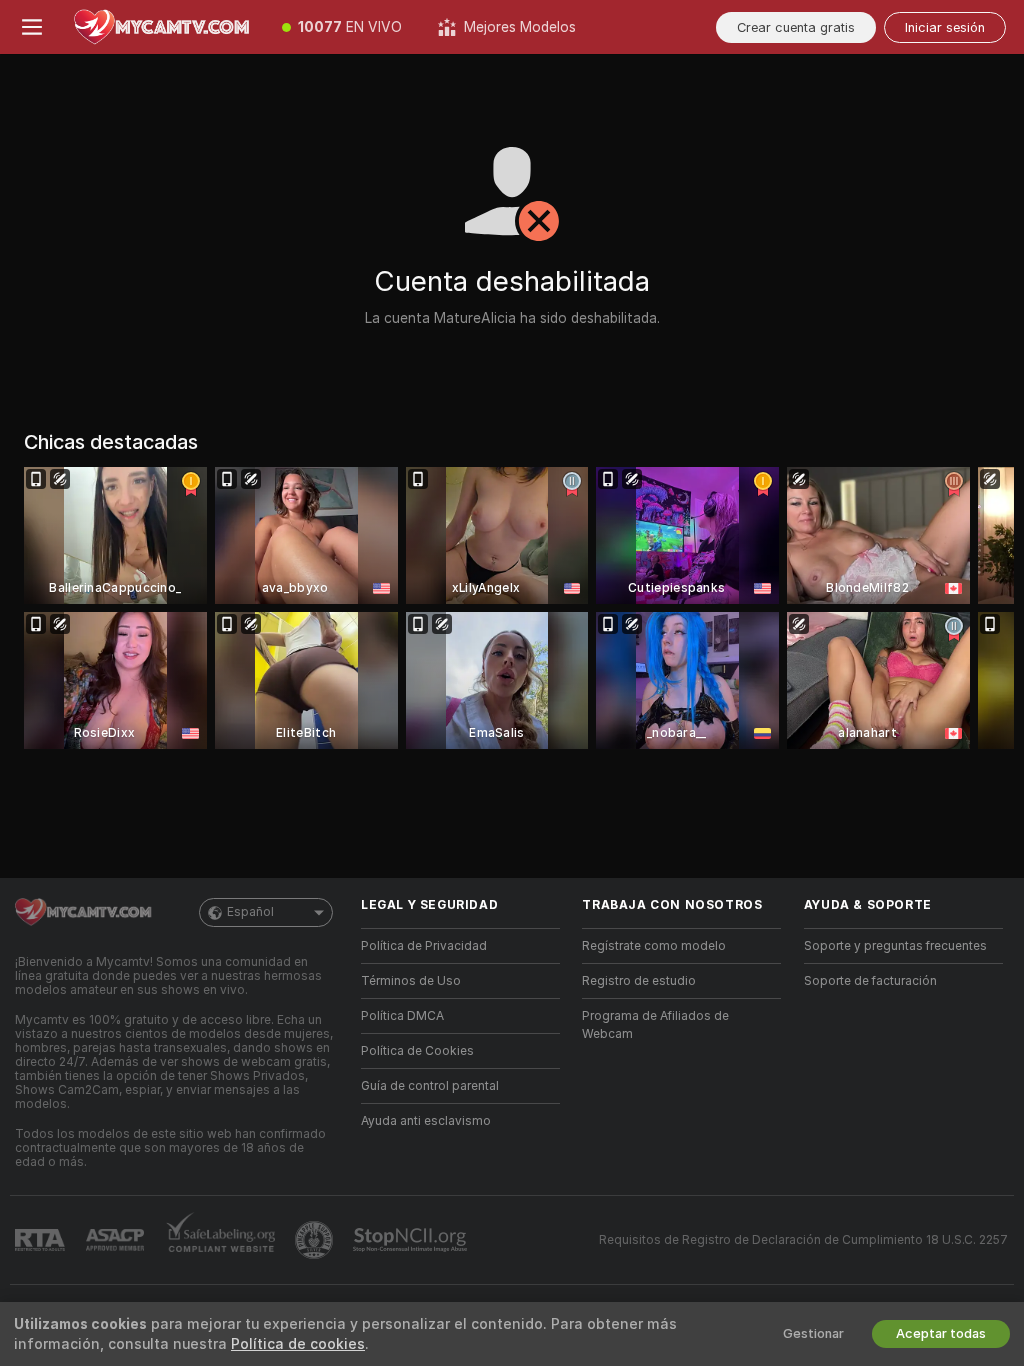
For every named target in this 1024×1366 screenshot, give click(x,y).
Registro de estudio (639, 981)
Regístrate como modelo (654, 946)
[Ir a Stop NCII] (412, 1240)
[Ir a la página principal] (164, 27)
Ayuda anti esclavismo (426, 1121)
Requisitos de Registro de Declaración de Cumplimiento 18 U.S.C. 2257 (803, 1240)
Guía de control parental (430, 1086)
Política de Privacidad (424, 946)
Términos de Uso (411, 981)
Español (250, 912)
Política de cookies (298, 1344)
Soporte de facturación (870, 981)
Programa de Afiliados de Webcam (655, 1025)
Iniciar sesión (945, 27)
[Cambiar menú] (32, 27)
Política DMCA (402, 1016)
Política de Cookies (417, 1051)
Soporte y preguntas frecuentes (895, 946)
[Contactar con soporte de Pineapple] (316, 1240)
